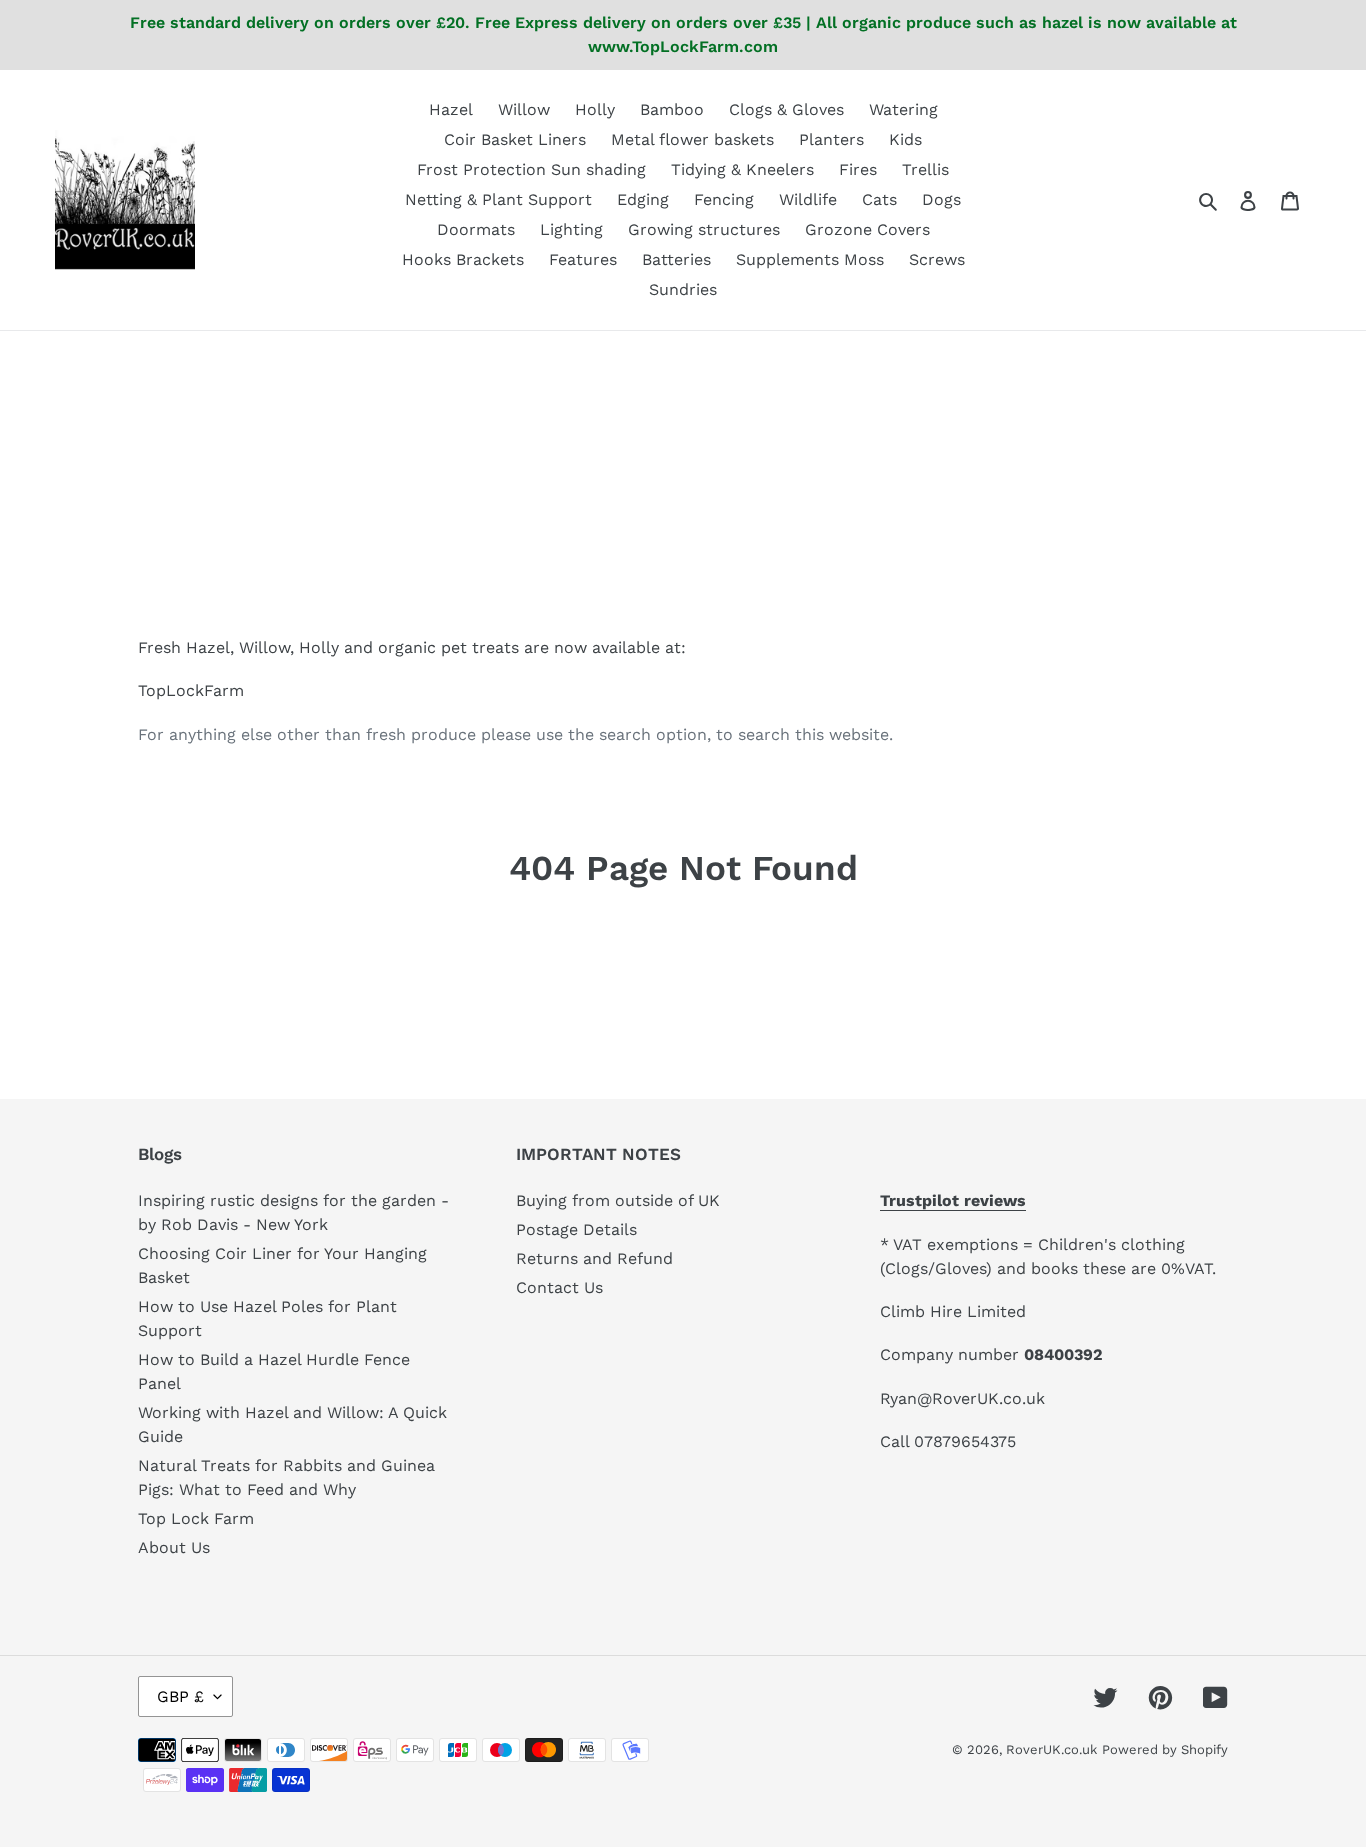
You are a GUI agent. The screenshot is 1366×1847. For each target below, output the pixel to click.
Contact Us (559, 1287)
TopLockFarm (191, 690)
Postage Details (576, 1229)
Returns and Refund (594, 1258)
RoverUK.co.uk (1051, 1749)
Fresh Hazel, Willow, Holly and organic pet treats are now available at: (412, 647)
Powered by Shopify (1165, 1749)
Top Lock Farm (196, 1518)
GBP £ (180, 1696)
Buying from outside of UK (618, 1200)
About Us (174, 1547)
